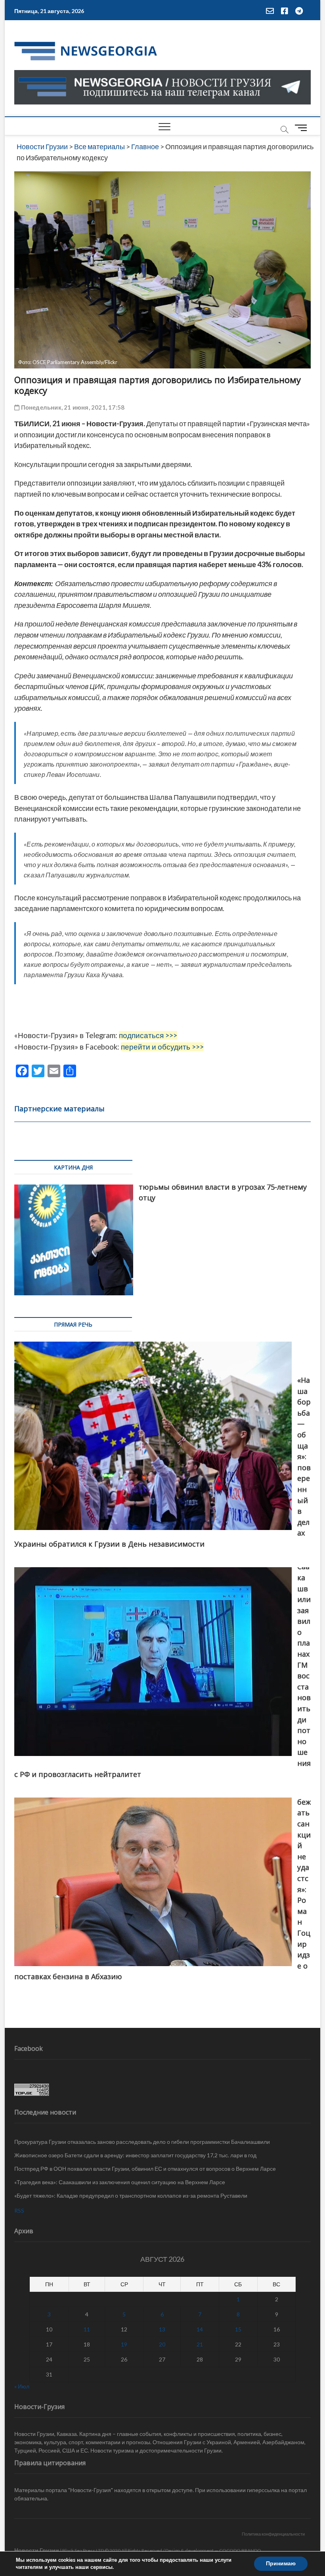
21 (200, 2344)
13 (162, 2329)
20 (162, 2344)
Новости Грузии (37, 2550)
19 (124, 2344)
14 (200, 2329)
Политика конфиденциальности (273, 2534)
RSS (19, 2211)
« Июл (22, 2386)
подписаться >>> (148, 1035)
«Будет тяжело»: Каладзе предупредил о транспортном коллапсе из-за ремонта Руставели (131, 2195)
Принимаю (281, 2564)
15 (238, 2329)
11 (87, 2329)
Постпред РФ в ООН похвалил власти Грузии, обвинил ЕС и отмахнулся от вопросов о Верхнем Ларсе (145, 2169)
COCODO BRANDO (240, 2550)
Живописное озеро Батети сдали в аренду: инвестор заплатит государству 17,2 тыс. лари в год (135, 2155)
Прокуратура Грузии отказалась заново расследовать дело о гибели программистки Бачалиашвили (142, 2142)
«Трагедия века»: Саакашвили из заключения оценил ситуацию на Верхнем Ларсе (120, 2182)
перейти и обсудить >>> (162, 1047)
